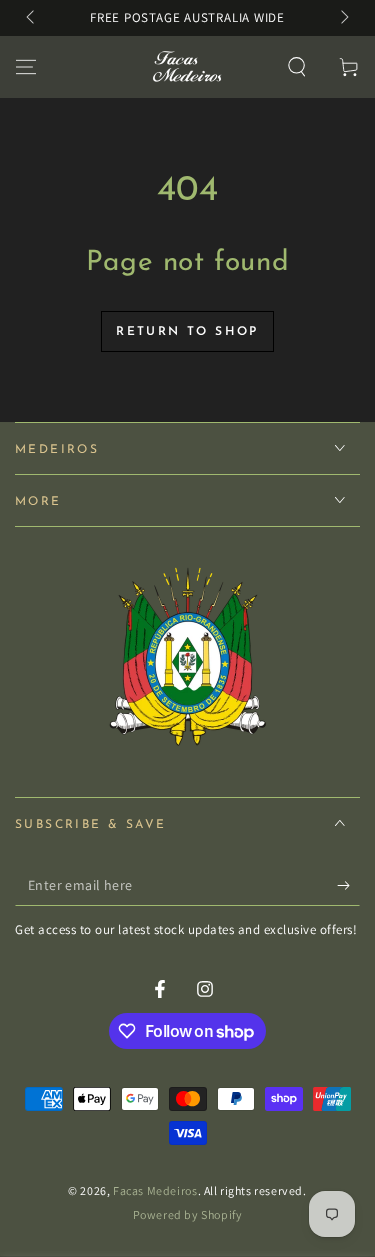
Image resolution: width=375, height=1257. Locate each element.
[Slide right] (343, 18)
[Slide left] (32, 18)
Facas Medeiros (155, 1190)
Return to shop (187, 332)
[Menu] (26, 67)
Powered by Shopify (188, 1214)
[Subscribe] (348, 886)
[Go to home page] (185, 67)
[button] (297, 67)
